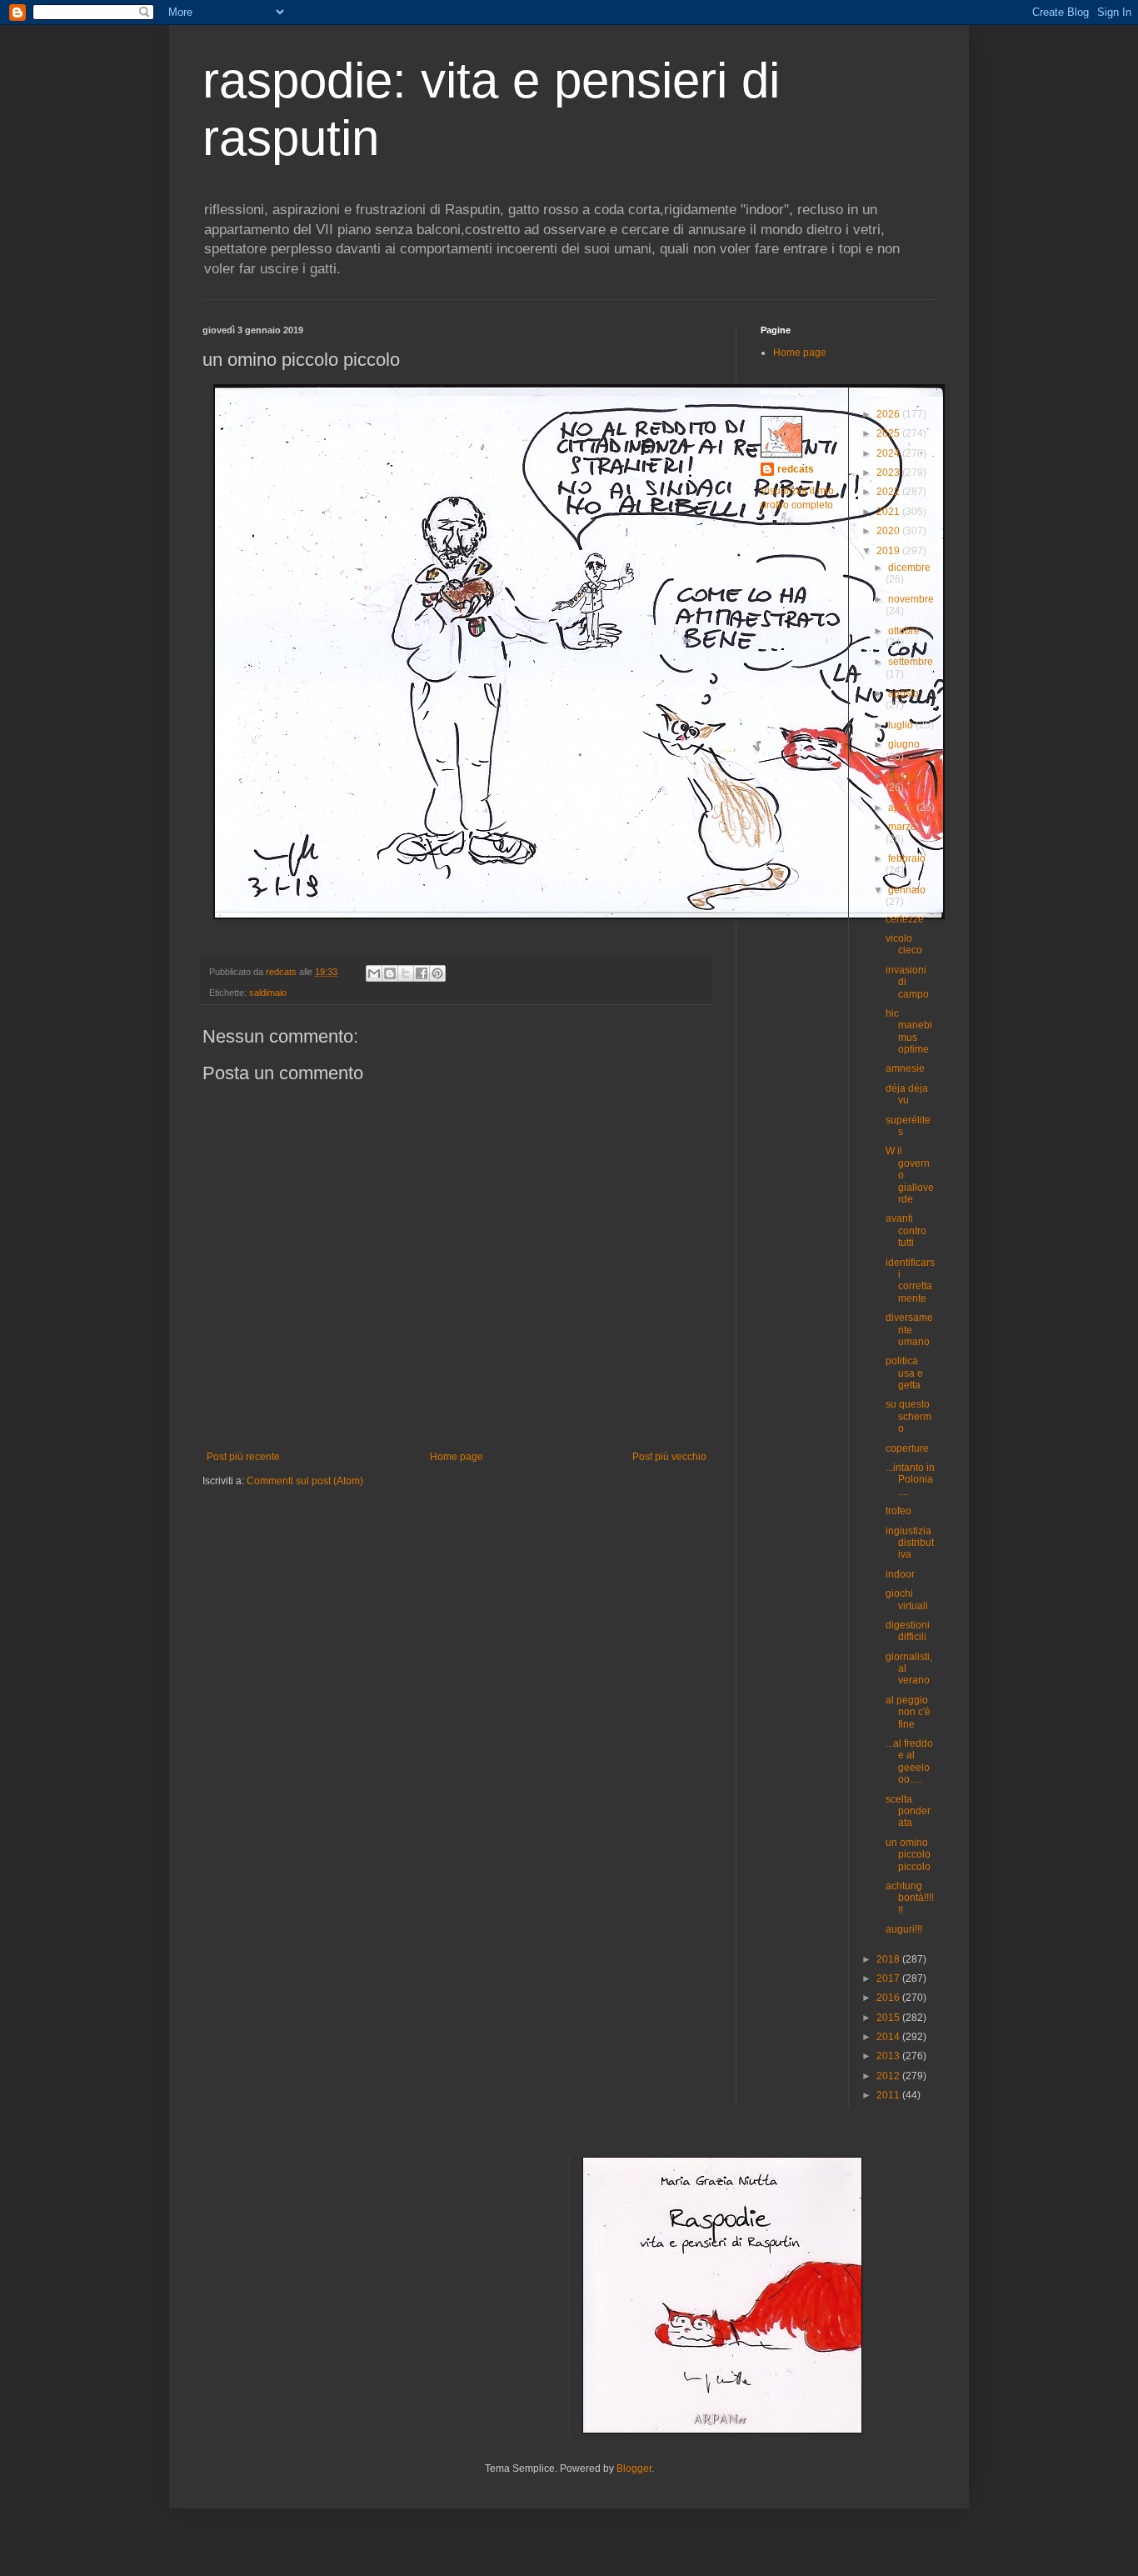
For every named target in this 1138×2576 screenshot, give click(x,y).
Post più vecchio (669, 1457)
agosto (903, 693)
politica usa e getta (904, 1373)
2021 (889, 512)
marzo (902, 827)
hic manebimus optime (909, 1031)
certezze (905, 919)
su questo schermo (908, 1416)
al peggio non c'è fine (908, 1712)
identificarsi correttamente (910, 1280)
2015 (889, 2018)
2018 (889, 1959)
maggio (905, 776)
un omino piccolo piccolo (908, 1855)
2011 (889, 2095)
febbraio (907, 858)
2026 (889, 414)
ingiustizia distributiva (910, 1543)
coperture (907, 1448)
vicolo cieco (904, 944)
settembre (911, 662)
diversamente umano (909, 1330)
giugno (904, 744)
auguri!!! (904, 1929)
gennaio (907, 890)
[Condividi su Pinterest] (437, 973)
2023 (889, 473)
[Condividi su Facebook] (422, 973)
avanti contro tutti (906, 1230)
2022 (889, 492)
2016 (889, 1998)
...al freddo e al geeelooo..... (909, 1761)
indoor (900, 1574)
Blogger (634, 2468)
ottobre (904, 631)
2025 (889, 433)
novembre (911, 599)
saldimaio (268, 993)
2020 (889, 531)
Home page (457, 1457)
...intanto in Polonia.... (910, 1480)
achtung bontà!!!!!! (910, 1898)
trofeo (898, 1511)
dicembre (909, 568)
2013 (889, 2056)
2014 (889, 2037)
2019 (889, 551)
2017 (889, 1978)
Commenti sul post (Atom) (305, 1481)
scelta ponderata (908, 1811)
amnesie (905, 1068)
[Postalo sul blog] (390, 973)
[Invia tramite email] (374, 973)
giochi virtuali (907, 1599)
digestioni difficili (908, 1631)
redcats (796, 469)
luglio (902, 725)
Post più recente (243, 1457)
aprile (902, 808)
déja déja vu (907, 1094)
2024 (889, 453)
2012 (889, 2076)
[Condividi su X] (406, 973)
